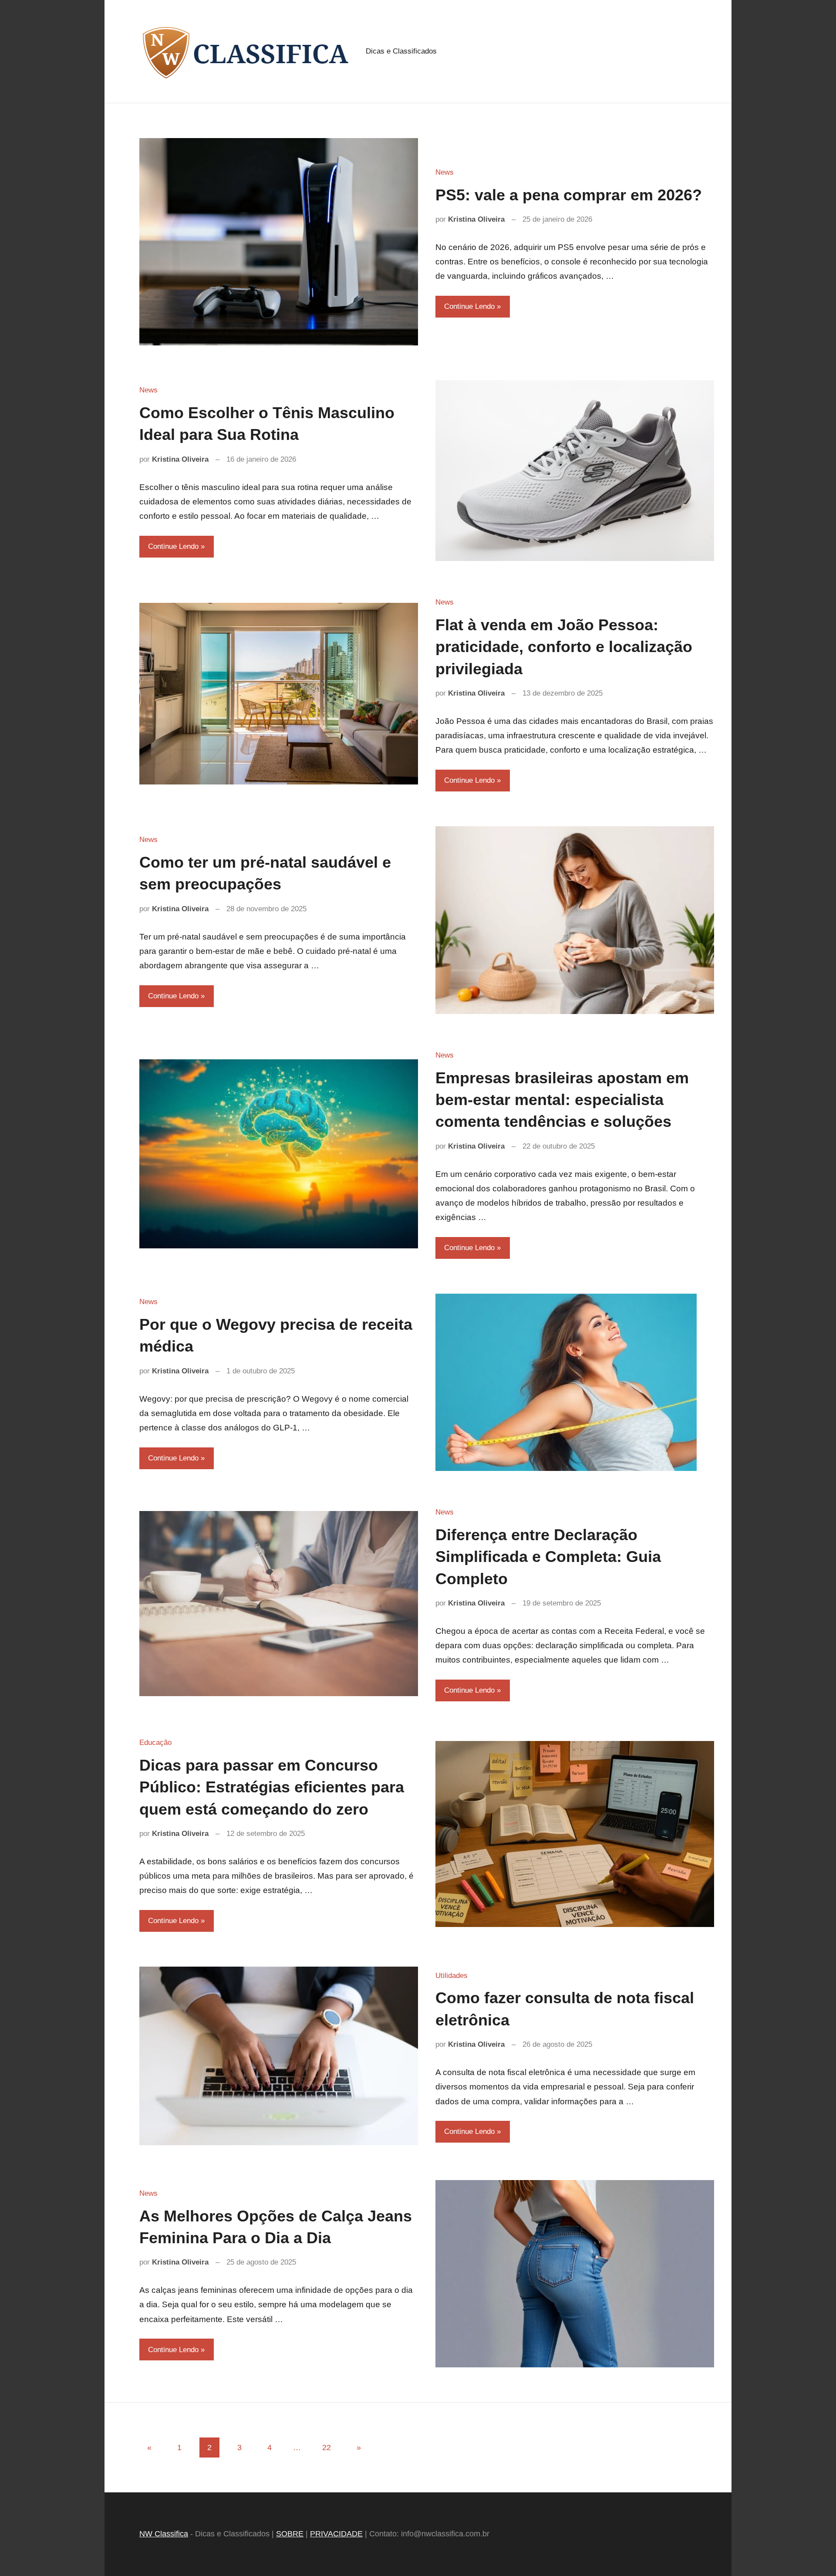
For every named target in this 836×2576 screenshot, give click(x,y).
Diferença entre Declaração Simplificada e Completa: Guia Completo (548, 1557)
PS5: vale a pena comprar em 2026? (569, 195)
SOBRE (290, 2534)
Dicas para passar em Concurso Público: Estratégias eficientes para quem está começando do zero (272, 1787)
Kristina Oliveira (476, 219)
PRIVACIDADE (336, 2534)
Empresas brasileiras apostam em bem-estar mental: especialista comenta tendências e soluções (562, 1100)
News (445, 172)
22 (327, 2448)
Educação (155, 1743)
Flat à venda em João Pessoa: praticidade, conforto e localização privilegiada (564, 647)
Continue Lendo (469, 306)
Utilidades (452, 1976)
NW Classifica (164, 2534)
